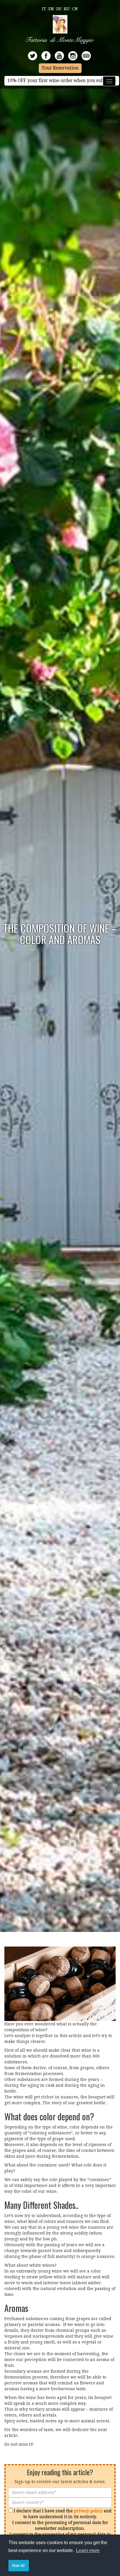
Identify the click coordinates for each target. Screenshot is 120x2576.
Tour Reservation (60, 68)
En (51, 9)
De (59, 9)
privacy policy (88, 2511)
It (44, 9)
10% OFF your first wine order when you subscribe (62, 81)
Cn (75, 9)
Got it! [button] (18, 2565)
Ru (67, 9)
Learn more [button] (88, 2550)
